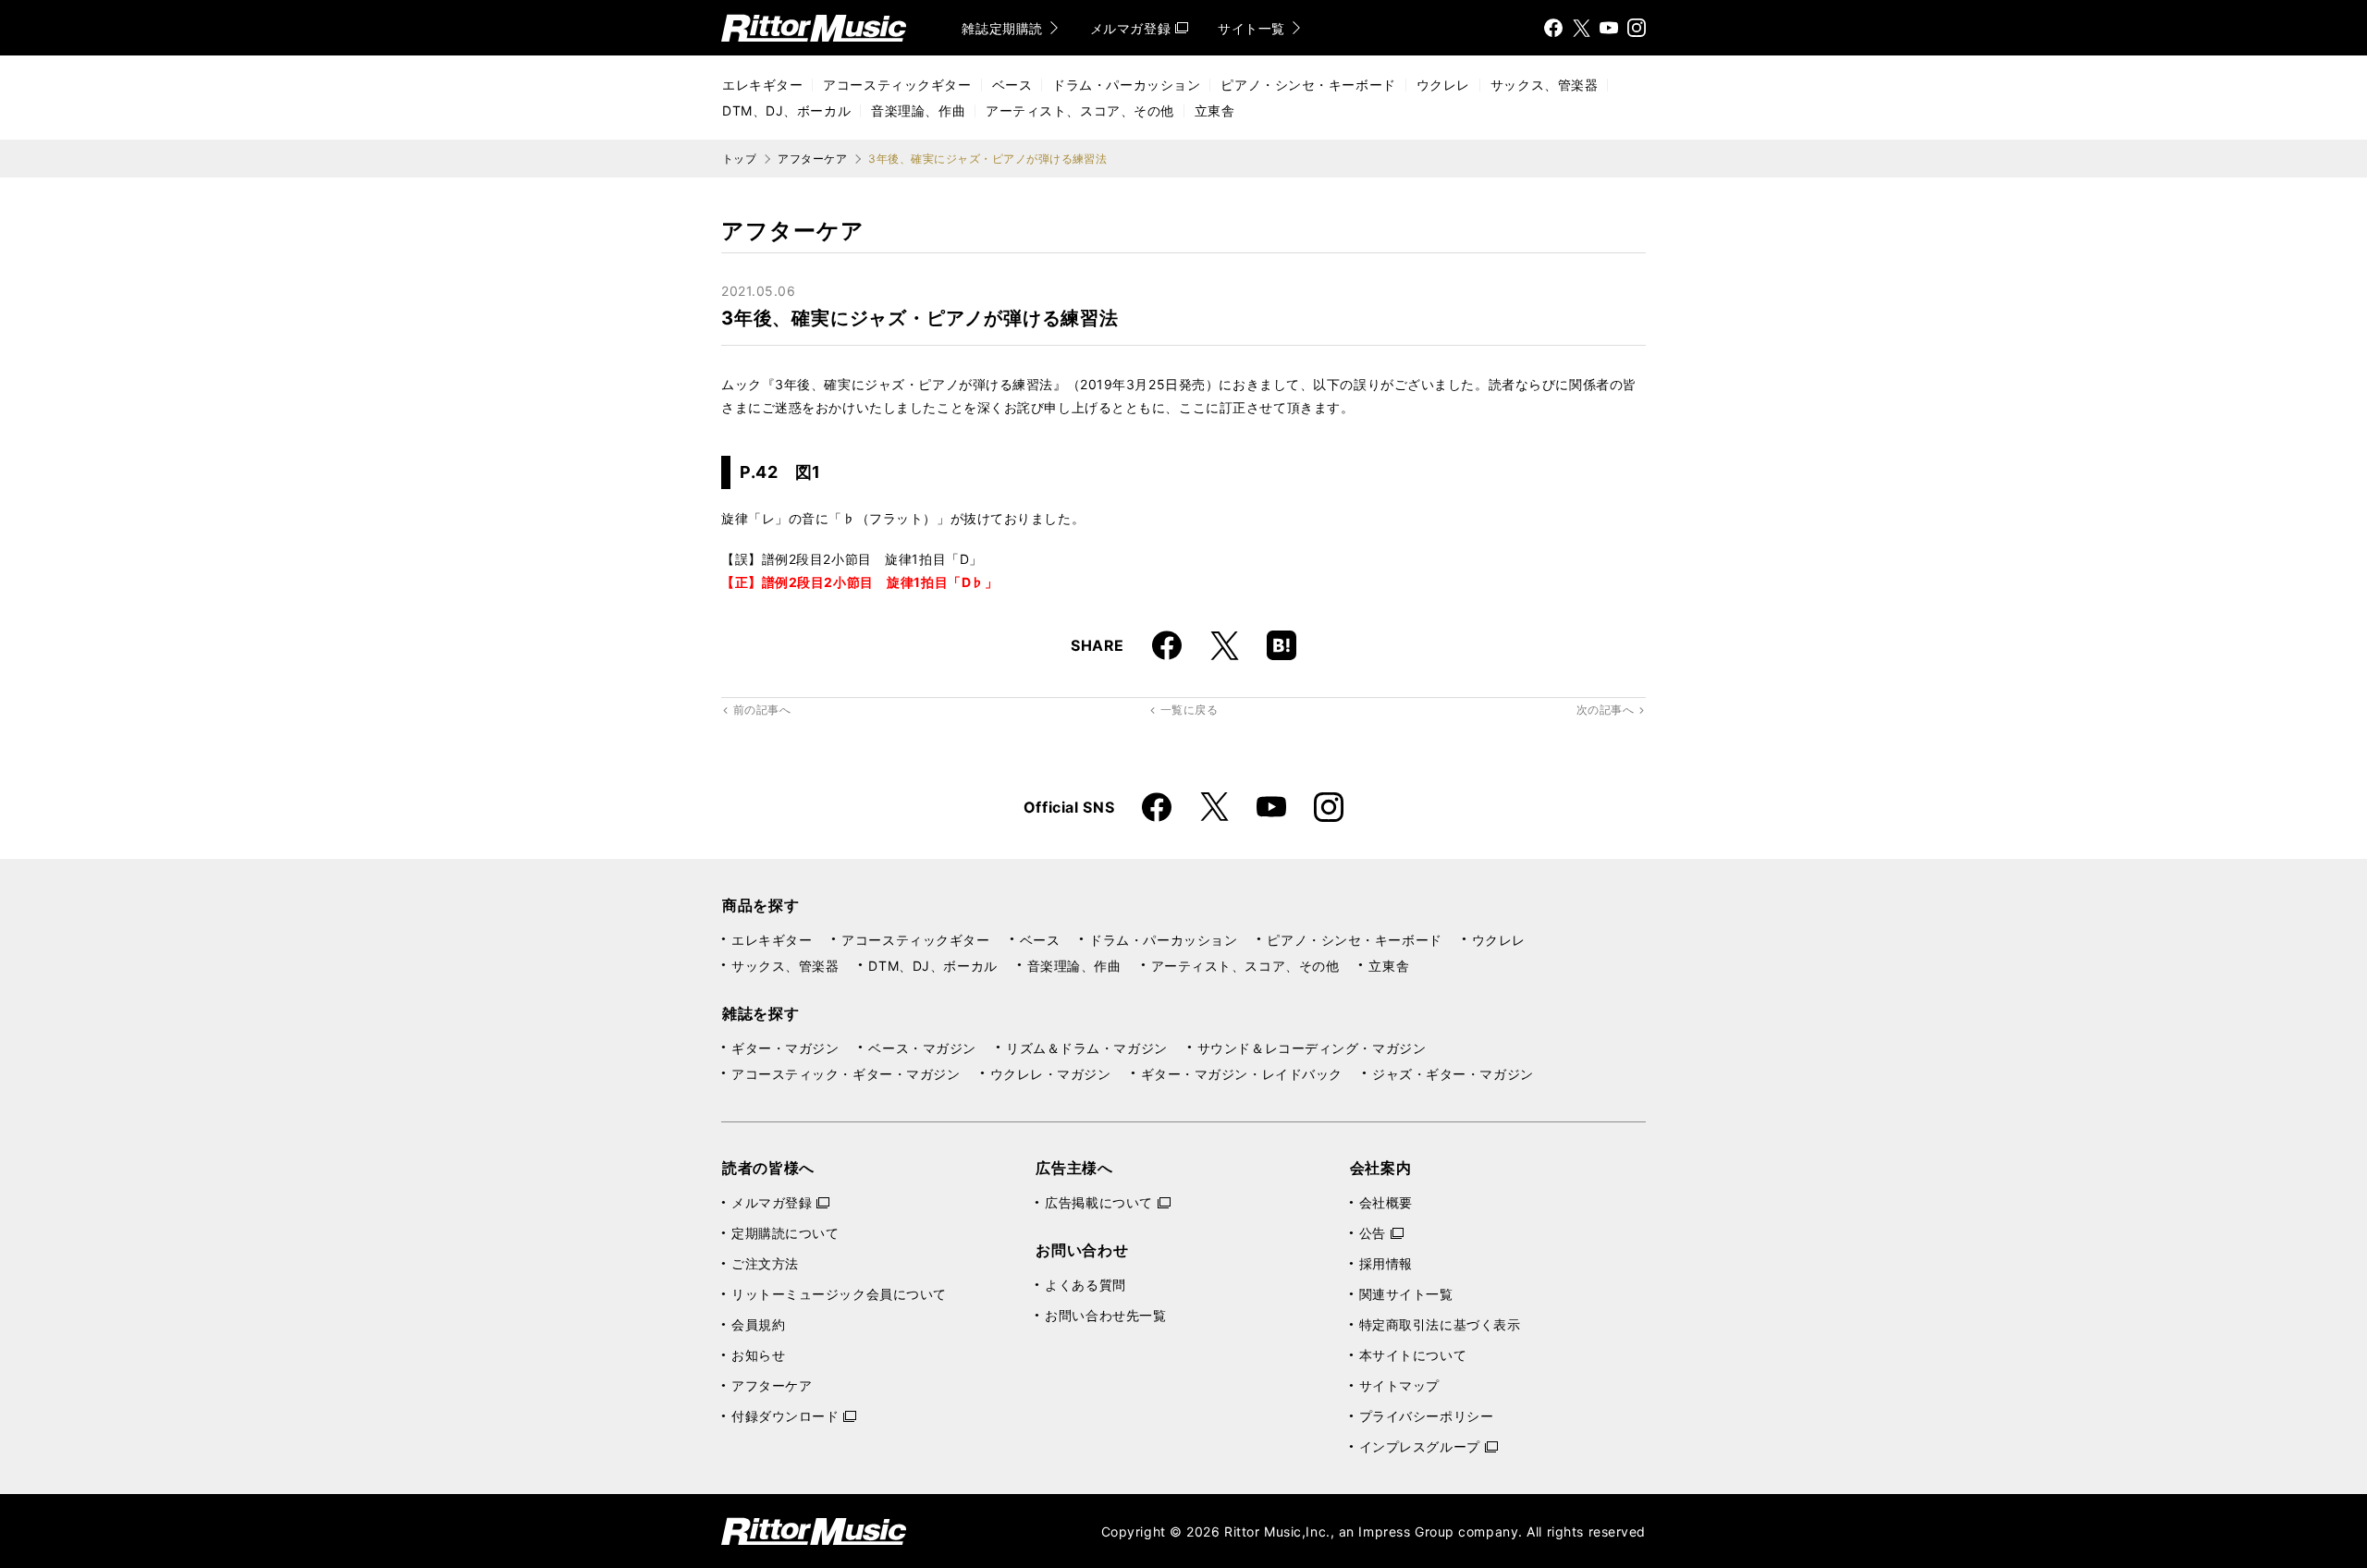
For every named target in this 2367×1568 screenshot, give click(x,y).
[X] (1581, 28)
